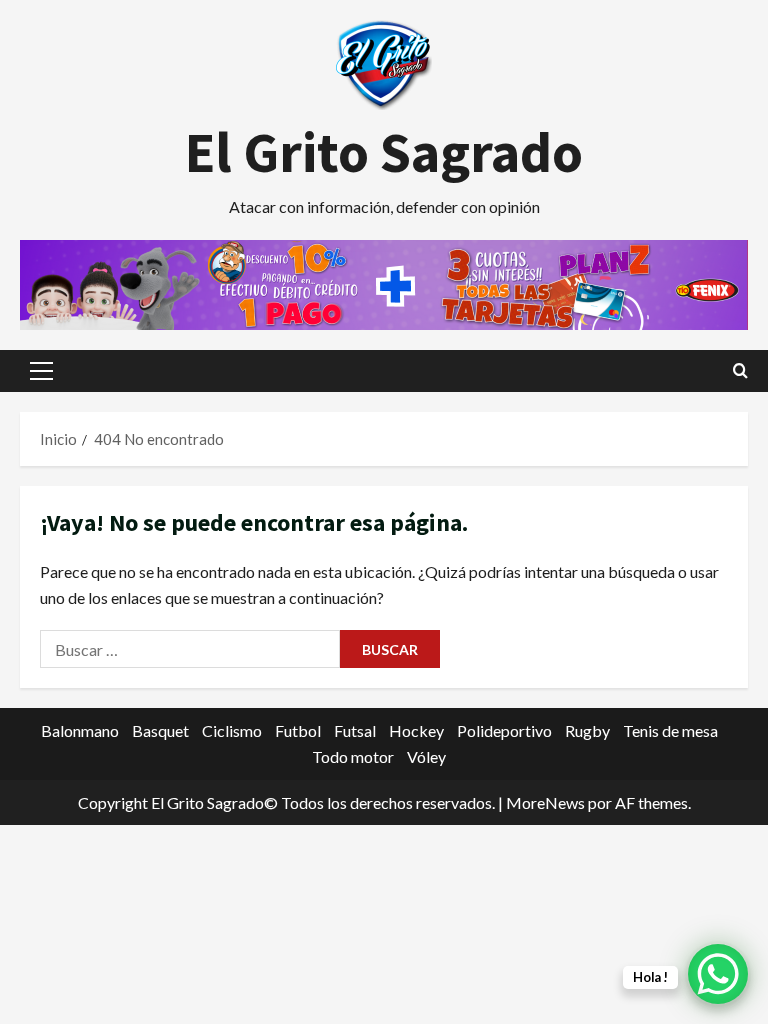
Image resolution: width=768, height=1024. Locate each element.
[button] (41, 371)
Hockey (416, 730)
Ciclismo (232, 730)
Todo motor (353, 756)
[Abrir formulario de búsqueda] (740, 370)
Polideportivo (504, 730)
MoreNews (545, 802)
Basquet (160, 730)
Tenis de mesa (670, 730)
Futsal (355, 730)
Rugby (587, 730)
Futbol (298, 730)
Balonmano (80, 730)
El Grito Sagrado (384, 152)
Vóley (426, 756)
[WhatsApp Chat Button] (718, 974)
